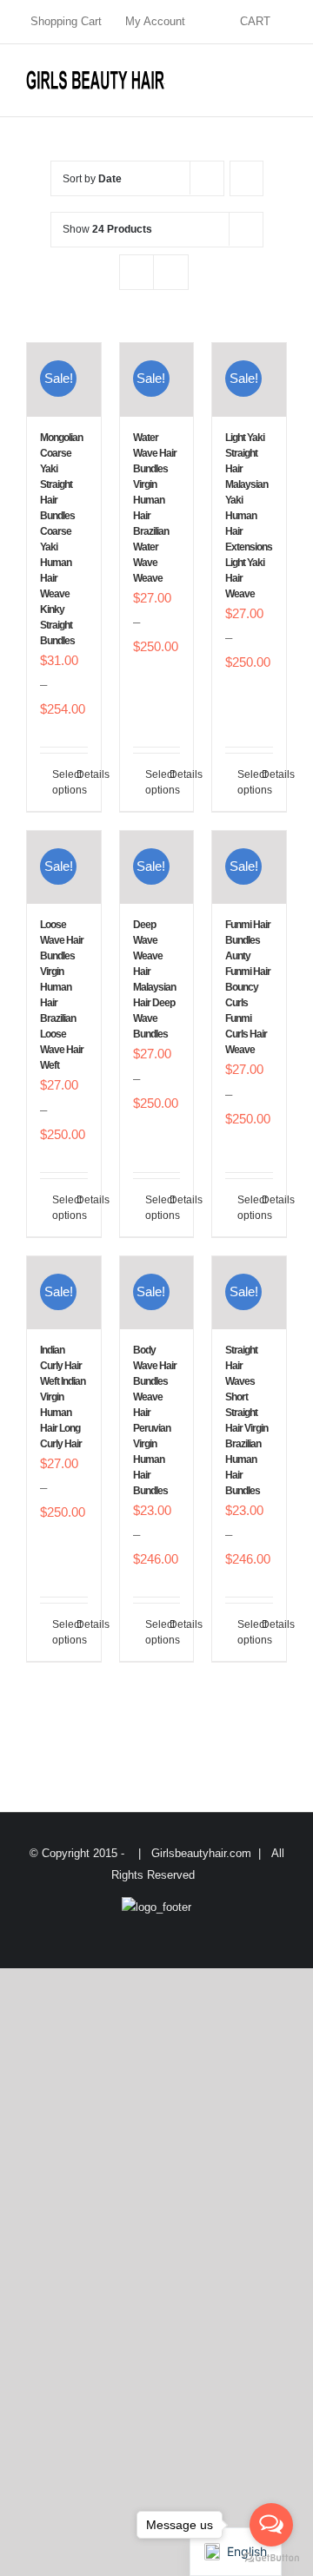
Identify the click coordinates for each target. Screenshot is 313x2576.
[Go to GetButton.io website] (271, 2558)
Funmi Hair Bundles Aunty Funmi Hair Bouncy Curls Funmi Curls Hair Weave (248, 987)
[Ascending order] (246, 178)
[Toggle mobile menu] (280, 79)
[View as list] (171, 272)
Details (82, 774)
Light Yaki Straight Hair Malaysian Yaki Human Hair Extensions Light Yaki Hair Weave (249, 516)
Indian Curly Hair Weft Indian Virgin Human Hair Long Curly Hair (63, 1397)
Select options (58, 782)
